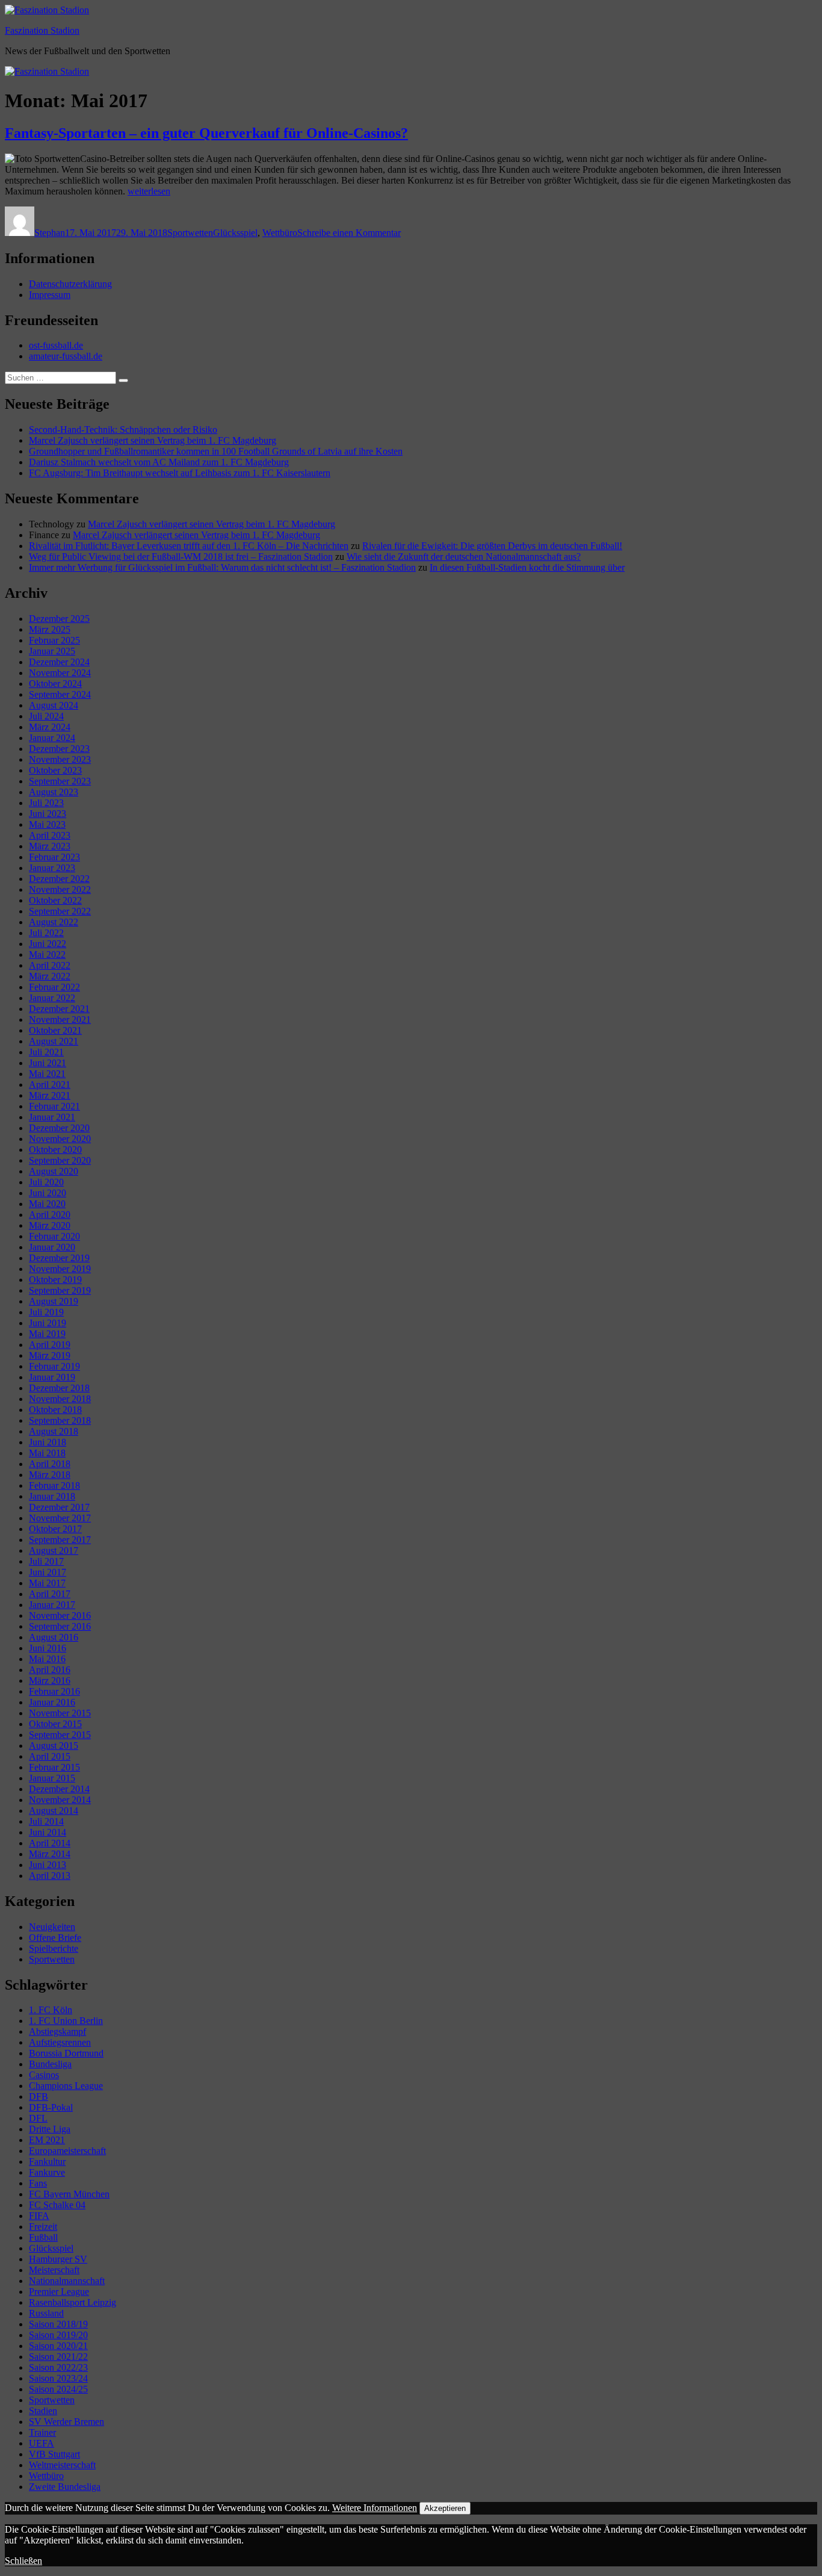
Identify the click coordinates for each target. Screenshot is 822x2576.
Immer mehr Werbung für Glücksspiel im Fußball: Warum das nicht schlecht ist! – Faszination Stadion (222, 567)
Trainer (42, 2432)
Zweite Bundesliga (65, 2487)
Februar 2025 (54, 640)
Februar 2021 (54, 1106)
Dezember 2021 (59, 1009)
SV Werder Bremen (66, 2422)
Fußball (43, 2237)
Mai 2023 (47, 824)
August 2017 (54, 1550)
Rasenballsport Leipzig (73, 2302)
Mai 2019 (47, 1334)
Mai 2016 (47, 1659)
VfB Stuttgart (54, 2454)
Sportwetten (190, 233)
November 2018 (60, 1399)
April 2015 (50, 1756)
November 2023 (60, 759)
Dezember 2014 (59, 1789)
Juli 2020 (46, 1182)
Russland (46, 2313)
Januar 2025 (52, 651)
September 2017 (60, 1540)
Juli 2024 (46, 716)
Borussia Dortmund (66, 2053)
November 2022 (60, 889)
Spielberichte (54, 1948)
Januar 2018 (52, 1496)
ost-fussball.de (56, 345)
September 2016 (60, 1626)
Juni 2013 (48, 1865)
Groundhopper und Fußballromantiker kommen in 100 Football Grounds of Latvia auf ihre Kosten (216, 451)
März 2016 (50, 1681)
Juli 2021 (46, 1052)
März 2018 (50, 1475)
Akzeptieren (445, 2508)
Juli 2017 (46, 1561)
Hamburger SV (58, 2259)
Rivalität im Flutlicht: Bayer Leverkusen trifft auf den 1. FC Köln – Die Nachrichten (189, 546)
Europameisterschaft (67, 2151)
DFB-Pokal (51, 2107)
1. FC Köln (51, 2010)
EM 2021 (47, 2140)
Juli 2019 (46, 1312)
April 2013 (50, 1876)
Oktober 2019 (55, 1280)
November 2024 (60, 673)
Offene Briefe (55, 1938)
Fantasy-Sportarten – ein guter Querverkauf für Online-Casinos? (206, 133)
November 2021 (60, 1020)
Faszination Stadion (42, 30)
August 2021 (54, 1041)
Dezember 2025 (59, 619)
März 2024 (50, 727)
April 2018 (50, 1464)
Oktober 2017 (55, 1529)
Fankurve (47, 2172)
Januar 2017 (52, 1605)
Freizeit (43, 2227)
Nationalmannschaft (67, 2281)
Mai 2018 (47, 1453)
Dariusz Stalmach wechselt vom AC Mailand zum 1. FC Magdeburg (159, 462)
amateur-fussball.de (66, 356)
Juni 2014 (48, 1832)
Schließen (23, 2561)
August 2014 (54, 1811)
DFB (39, 2096)
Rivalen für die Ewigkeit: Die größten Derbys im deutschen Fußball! (492, 546)
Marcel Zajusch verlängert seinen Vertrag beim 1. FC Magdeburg (153, 440)
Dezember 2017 (59, 1507)
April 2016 (50, 1670)
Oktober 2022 (55, 900)
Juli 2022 (46, 933)
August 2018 (54, 1431)
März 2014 (50, 1854)
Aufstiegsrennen (60, 2042)
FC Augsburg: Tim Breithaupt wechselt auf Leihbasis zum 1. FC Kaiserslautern (180, 473)
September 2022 (60, 911)
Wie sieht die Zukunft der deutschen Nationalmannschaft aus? (464, 557)
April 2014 (50, 1843)
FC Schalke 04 (57, 2205)
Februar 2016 (54, 1691)
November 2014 (60, 1800)
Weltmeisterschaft (62, 2465)
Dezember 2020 (59, 1128)
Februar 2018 (54, 1485)
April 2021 (50, 1085)
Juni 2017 (48, 1572)
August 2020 (54, 1171)
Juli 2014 (46, 1821)
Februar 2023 (54, 857)
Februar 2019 (54, 1366)
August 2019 (54, 1301)
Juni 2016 (48, 1648)
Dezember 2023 (59, 749)
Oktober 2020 (55, 1150)
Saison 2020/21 (58, 2346)
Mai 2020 (47, 1204)
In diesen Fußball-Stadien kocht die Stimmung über (527, 567)
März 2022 (50, 976)
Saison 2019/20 (58, 2335)
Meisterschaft (54, 2270)
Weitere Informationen (375, 2508)
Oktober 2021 (55, 1030)
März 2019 (50, 1355)
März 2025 (50, 629)
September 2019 (60, 1290)
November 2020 (60, 1139)
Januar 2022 (52, 998)
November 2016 (60, 1615)
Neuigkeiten (52, 1927)
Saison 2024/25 (58, 2389)
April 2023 (50, 835)
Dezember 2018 (59, 1388)
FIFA (39, 2216)
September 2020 (60, 1160)
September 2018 (60, 1420)
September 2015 (60, 1735)
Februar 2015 (54, 1767)
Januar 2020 (52, 1247)
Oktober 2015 (55, 1724)
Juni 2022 (48, 944)
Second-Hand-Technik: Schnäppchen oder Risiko (123, 430)
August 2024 (54, 705)
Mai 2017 (47, 1583)
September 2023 (60, 781)
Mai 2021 (47, 1074)
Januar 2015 (52, 1778)
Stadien (43, 2411)
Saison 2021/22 (58, 2357)
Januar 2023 (52, 868)
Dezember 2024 (59, 662)
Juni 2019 (48, 1323)
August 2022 (54, 922)
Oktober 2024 (55, 684)
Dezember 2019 (59, 1258)
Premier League (59, 2292)
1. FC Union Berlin (66, 2021)
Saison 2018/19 (58, 2324)
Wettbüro (280, 233)
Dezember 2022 (59, 879)
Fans (38, 2183)
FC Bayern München (69, 2194)
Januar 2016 (52, 1702)
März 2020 (50, 1225)
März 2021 (50, 1095)
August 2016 (54, 1637)
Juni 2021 (48, 1063)
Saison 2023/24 (58, 2378)
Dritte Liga (50, 2129)
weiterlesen (149, 191)
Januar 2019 (52, 1377)
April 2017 (50, 1594)
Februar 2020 (54, 1236)
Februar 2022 (54, 987)
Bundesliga (50, 2064)
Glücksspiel (235, 233)
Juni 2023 (48, 814)
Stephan (50, 233)
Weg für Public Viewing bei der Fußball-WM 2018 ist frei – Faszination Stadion (181, 557)
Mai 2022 (47, 954)
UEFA (42, 2443)
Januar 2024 (52, 738)
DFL (38, 2118)
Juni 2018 (48, 1442)
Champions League (66, 2086)
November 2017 (60, 1518)
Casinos (44, 2075)
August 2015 (54, 1746)
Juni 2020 (48, 1193)
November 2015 (60, 1713)
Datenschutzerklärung (70, 284)
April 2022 (50, 965)
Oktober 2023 (55, 770)
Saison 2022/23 (58, 2367)
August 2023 (54, 792)
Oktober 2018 (55, 1410)
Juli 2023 (46, 803)
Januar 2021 (52, 1117)
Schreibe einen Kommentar (349, 233)
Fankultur (47, 2162)
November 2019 (60, 1269)
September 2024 (60, 694)
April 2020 (50, 1215)
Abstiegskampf (57, 2031)
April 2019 (50, 1345)
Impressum (50, 295)
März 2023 (50, 846)
